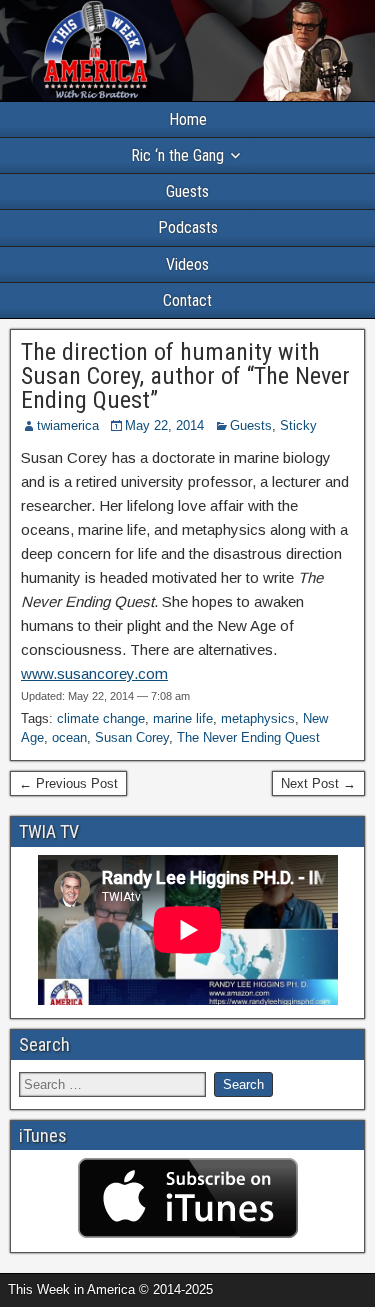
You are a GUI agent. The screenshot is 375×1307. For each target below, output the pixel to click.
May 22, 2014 (164, 425)
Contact (187, 300)
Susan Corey (132, 737)
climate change (101, 718)
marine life (183, 718)
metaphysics (258, 718)
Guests (187, 191)
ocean (69, 737)
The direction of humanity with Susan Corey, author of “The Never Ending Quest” (185, 376)
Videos (187, 264)
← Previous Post (68, 783)
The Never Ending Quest (248, 737)
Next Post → (318, 783)
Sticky (298, 425)
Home (188, 119)
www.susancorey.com (94, 673)
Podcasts (188, 227)
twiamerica (68, 425)
